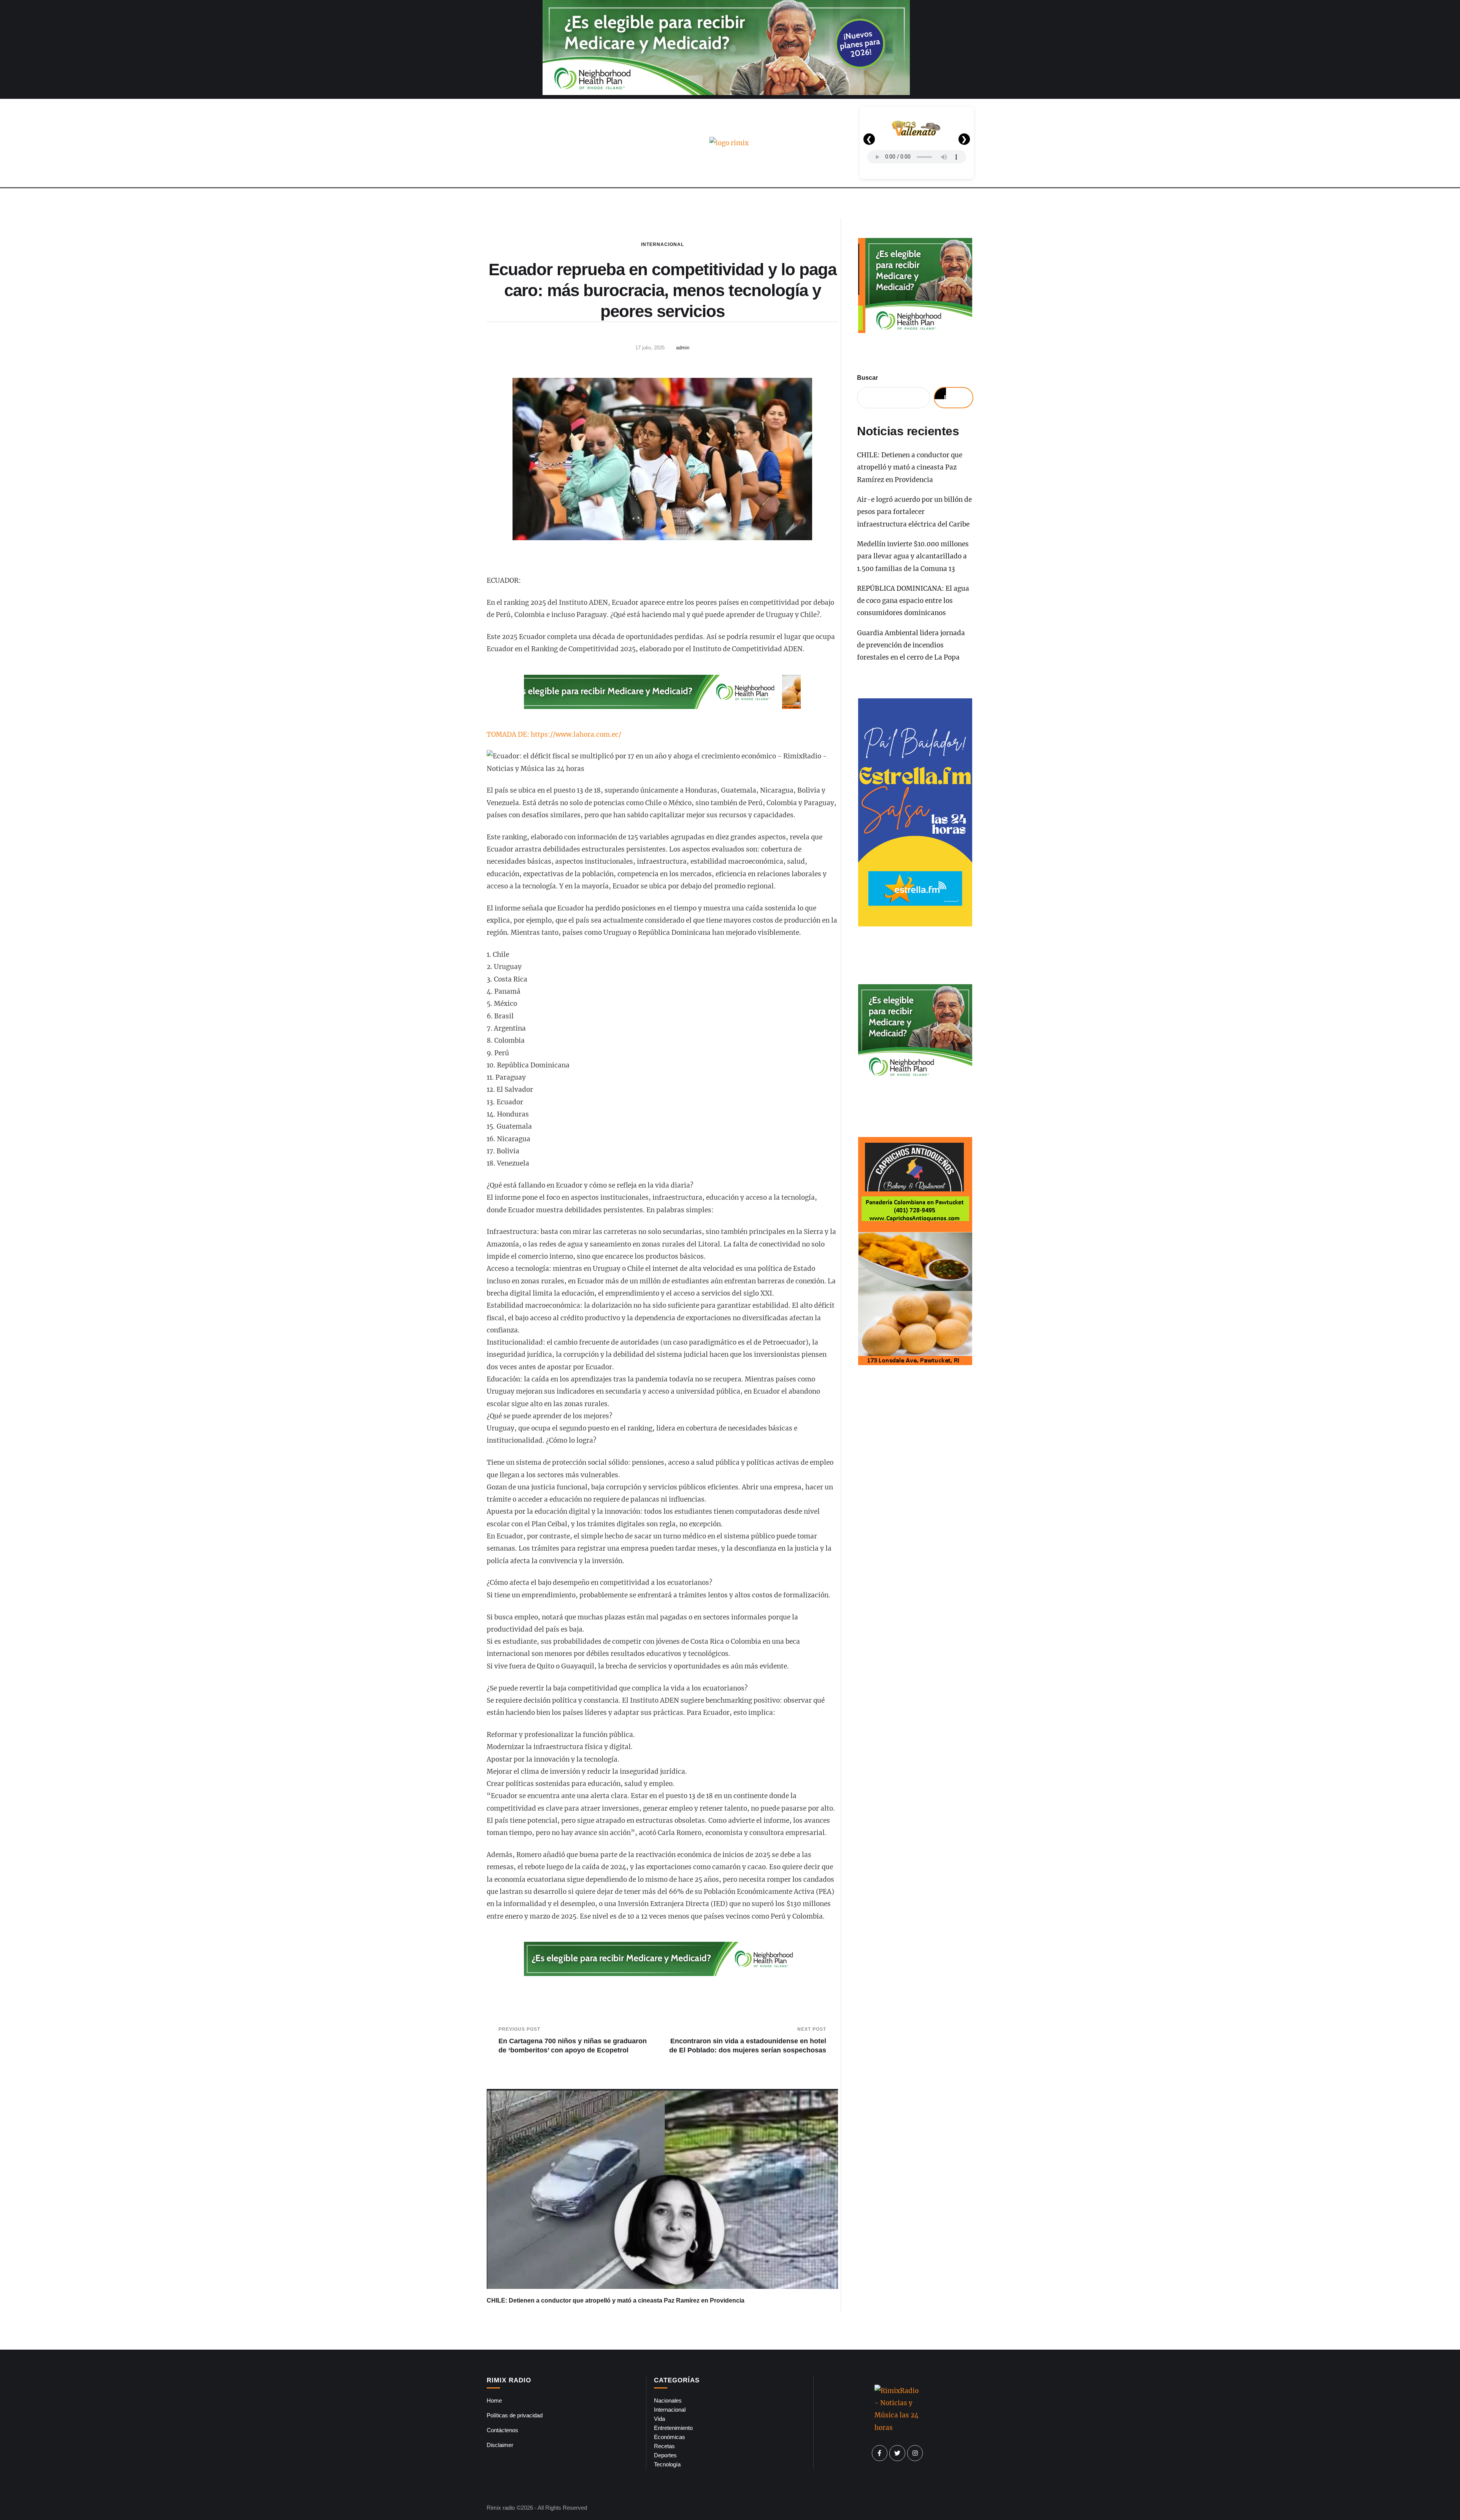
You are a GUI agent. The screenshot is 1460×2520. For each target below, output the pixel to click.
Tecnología (667, 2464)
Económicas (670, 2437)
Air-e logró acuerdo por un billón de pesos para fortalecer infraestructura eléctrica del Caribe (914, 512)
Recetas (664, 2446)
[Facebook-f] (880, 2453)
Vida (659, 2419)
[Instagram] (915, 2453)
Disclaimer (500, 2445)
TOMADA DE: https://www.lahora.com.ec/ (554, 734)
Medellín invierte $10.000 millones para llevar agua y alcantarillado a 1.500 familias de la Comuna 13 (913, 556)
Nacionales (668, 2400)
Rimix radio (501, 2508)
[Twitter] (897, 2453)
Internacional (663, 244)
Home (494, 2400)
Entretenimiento (673, 2428)
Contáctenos (502, 2430)
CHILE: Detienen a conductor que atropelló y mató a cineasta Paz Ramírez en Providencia (616, 2300)
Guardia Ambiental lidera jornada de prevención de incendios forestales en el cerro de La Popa (911, 645)
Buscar (867, 378)
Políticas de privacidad (515, 2415)
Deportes (665, 2455)
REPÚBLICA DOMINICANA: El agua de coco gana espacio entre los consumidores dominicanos (913, 601)
